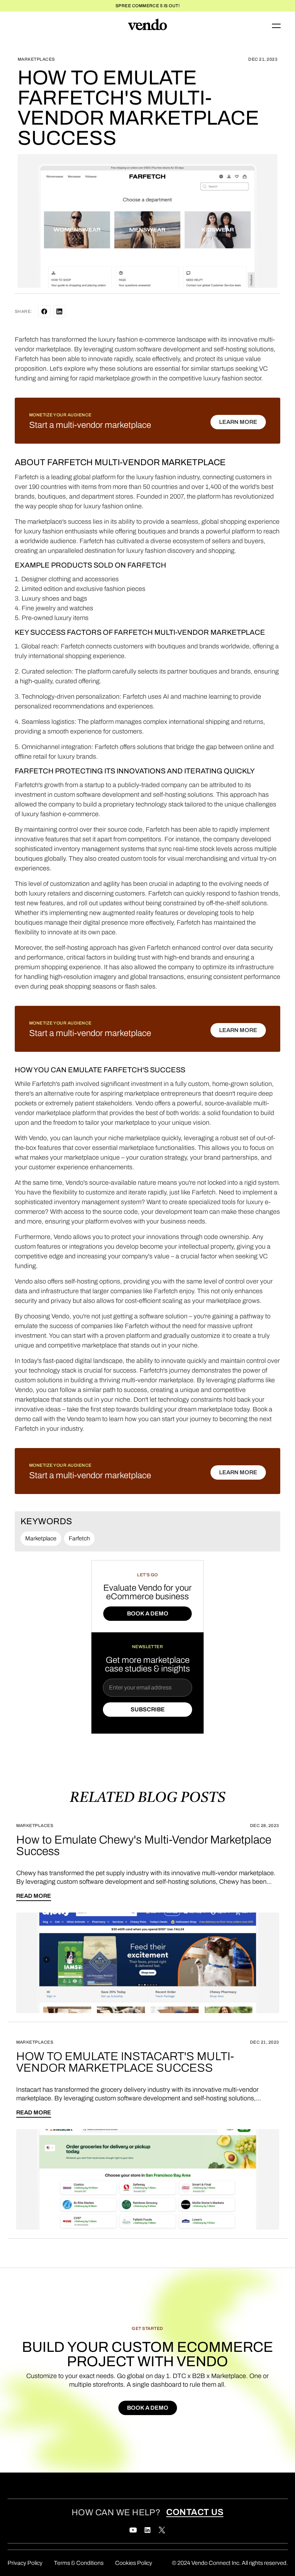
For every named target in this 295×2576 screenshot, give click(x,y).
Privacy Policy (25, 2563)
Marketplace (41, 1538)
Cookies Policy (134, 2563)
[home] (147, 26)
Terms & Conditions (79, 2563)
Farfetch (79, 1538)
